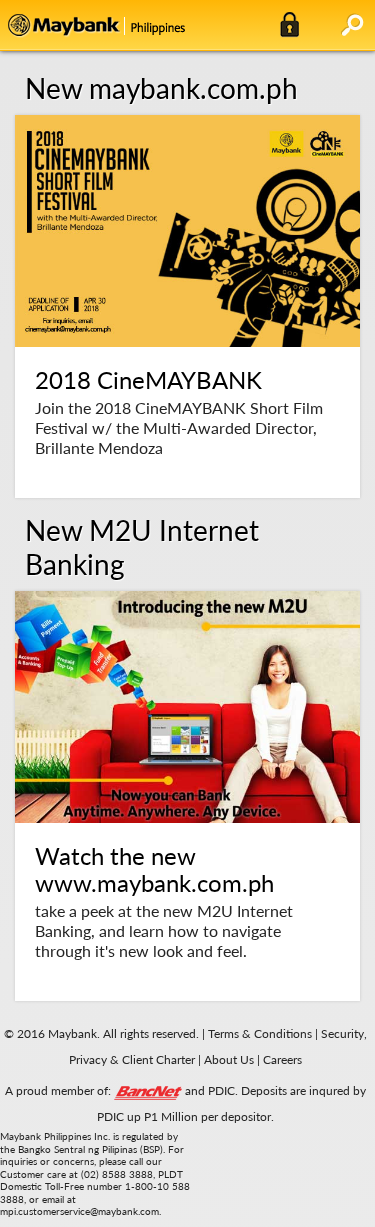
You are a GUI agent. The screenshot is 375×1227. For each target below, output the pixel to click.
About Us (230, 1059)
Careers (282, 1059)
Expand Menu (352, 25)
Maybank (173, 25)
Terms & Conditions (260, 1033)
